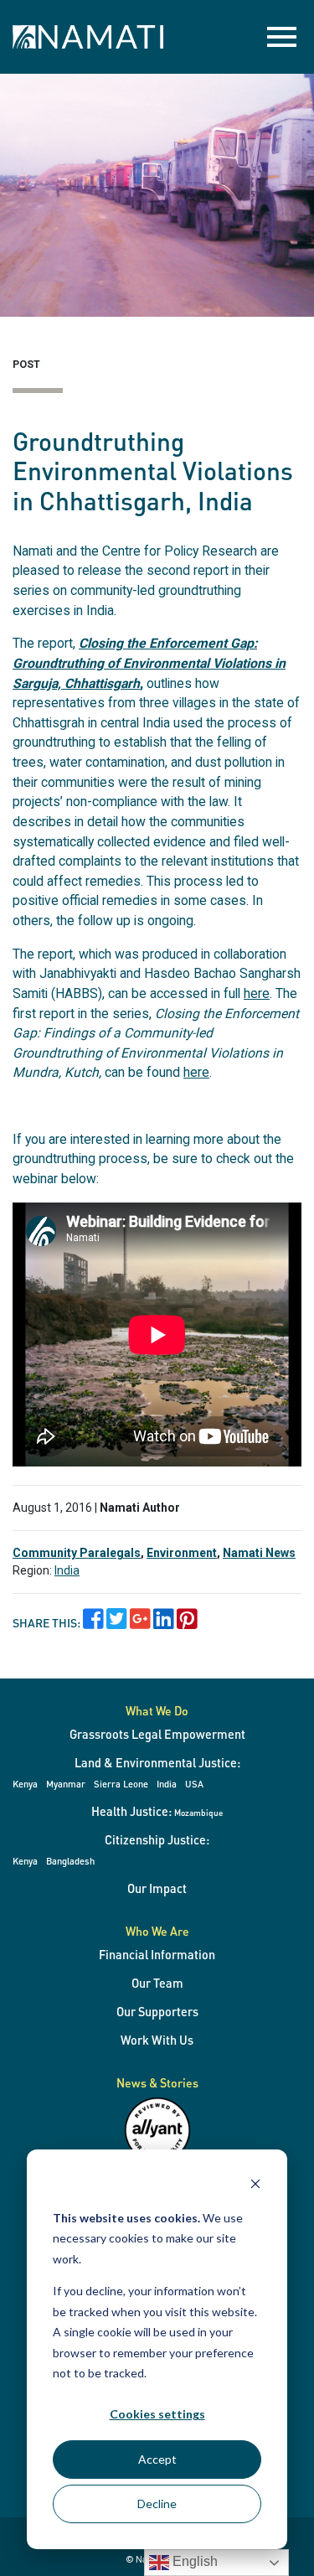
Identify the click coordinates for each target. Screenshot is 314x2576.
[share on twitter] (117, 1623)
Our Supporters (157, 2011)
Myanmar (66, 1784)
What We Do (157, 1710)
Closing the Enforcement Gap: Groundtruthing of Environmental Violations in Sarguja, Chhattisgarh (149, 663)
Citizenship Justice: (157, 1839)
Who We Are (157, 1931)
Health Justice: (157, 1811)
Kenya (25, 1784)
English (193, 2561)
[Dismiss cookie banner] (255, 2186)
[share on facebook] (93, 1623)
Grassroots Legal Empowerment (157, 1734)
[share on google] (140, 1623)
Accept (157, 2459)
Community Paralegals (77, 1553)
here (257, 993)
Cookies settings (157, 2414)
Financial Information (157, 1954)
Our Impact (157, 1888)
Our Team (157, 1983)
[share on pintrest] (187, 1623)
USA (194, 1784)
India (67, 1570)
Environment (182, 1553)
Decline (157, 2504)
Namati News (259, 1553)
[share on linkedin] (164, 1623)
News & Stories (157, 2082)
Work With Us (157, 2040)
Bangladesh (70, 1861)
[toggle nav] (282, 37)
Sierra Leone (121, 1784)
